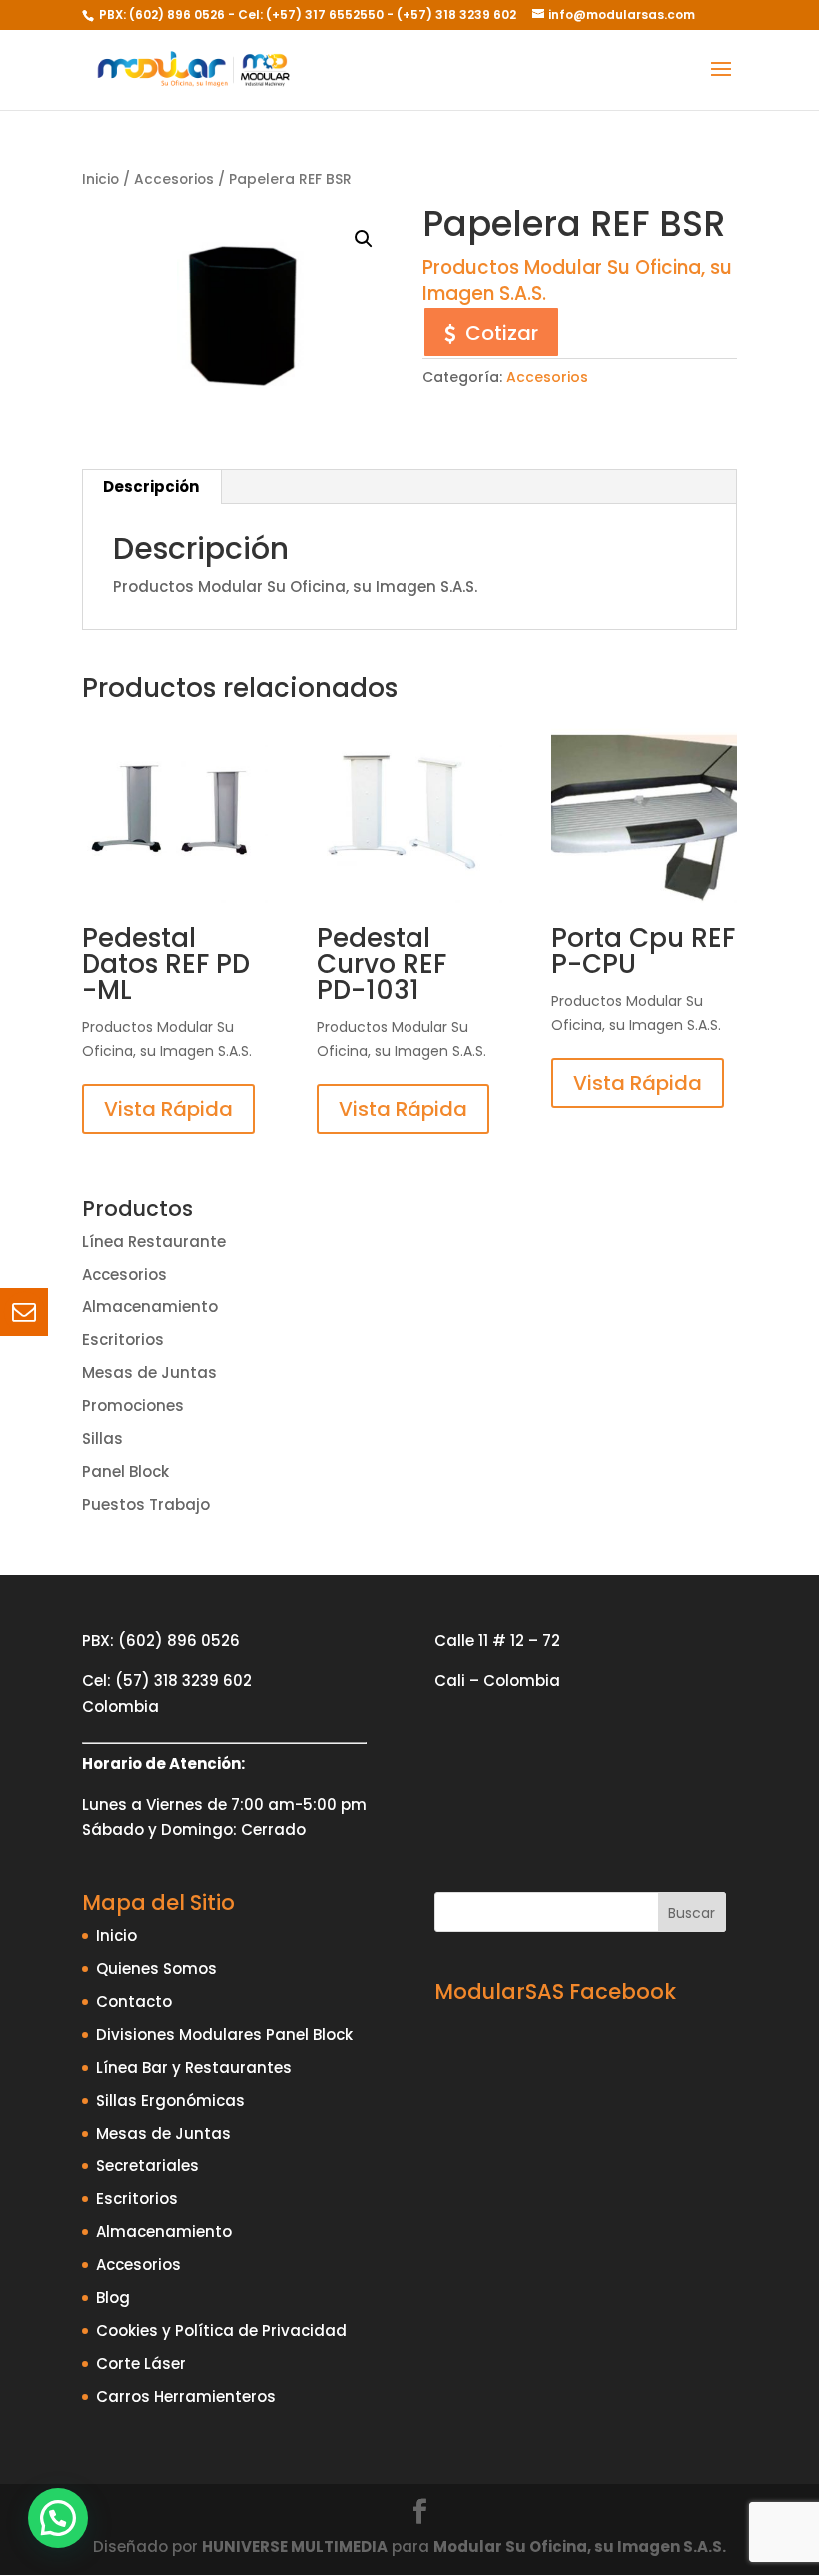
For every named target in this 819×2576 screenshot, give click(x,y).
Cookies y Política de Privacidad (221, 2331)
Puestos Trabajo (146, 1505)
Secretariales (147, 2166)
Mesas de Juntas (149, 1373)
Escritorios (123, 1340)
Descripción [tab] (151, 487)
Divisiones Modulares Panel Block (224, 2034)
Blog (113, 2298)
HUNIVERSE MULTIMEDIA (295, 2547)
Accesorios (174, 179)
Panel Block (125, 1472)
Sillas (102, 1439)
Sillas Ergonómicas (170, 2100)
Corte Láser (141, 2364)
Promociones (133, 1406)
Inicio (100, 179)
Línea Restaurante (154, 1241)
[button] (364, 239)
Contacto (134, 2001)
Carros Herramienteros (186, 2397)
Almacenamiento (150, 1307)
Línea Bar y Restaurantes (194, 2067)
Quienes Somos (156, 1968)
